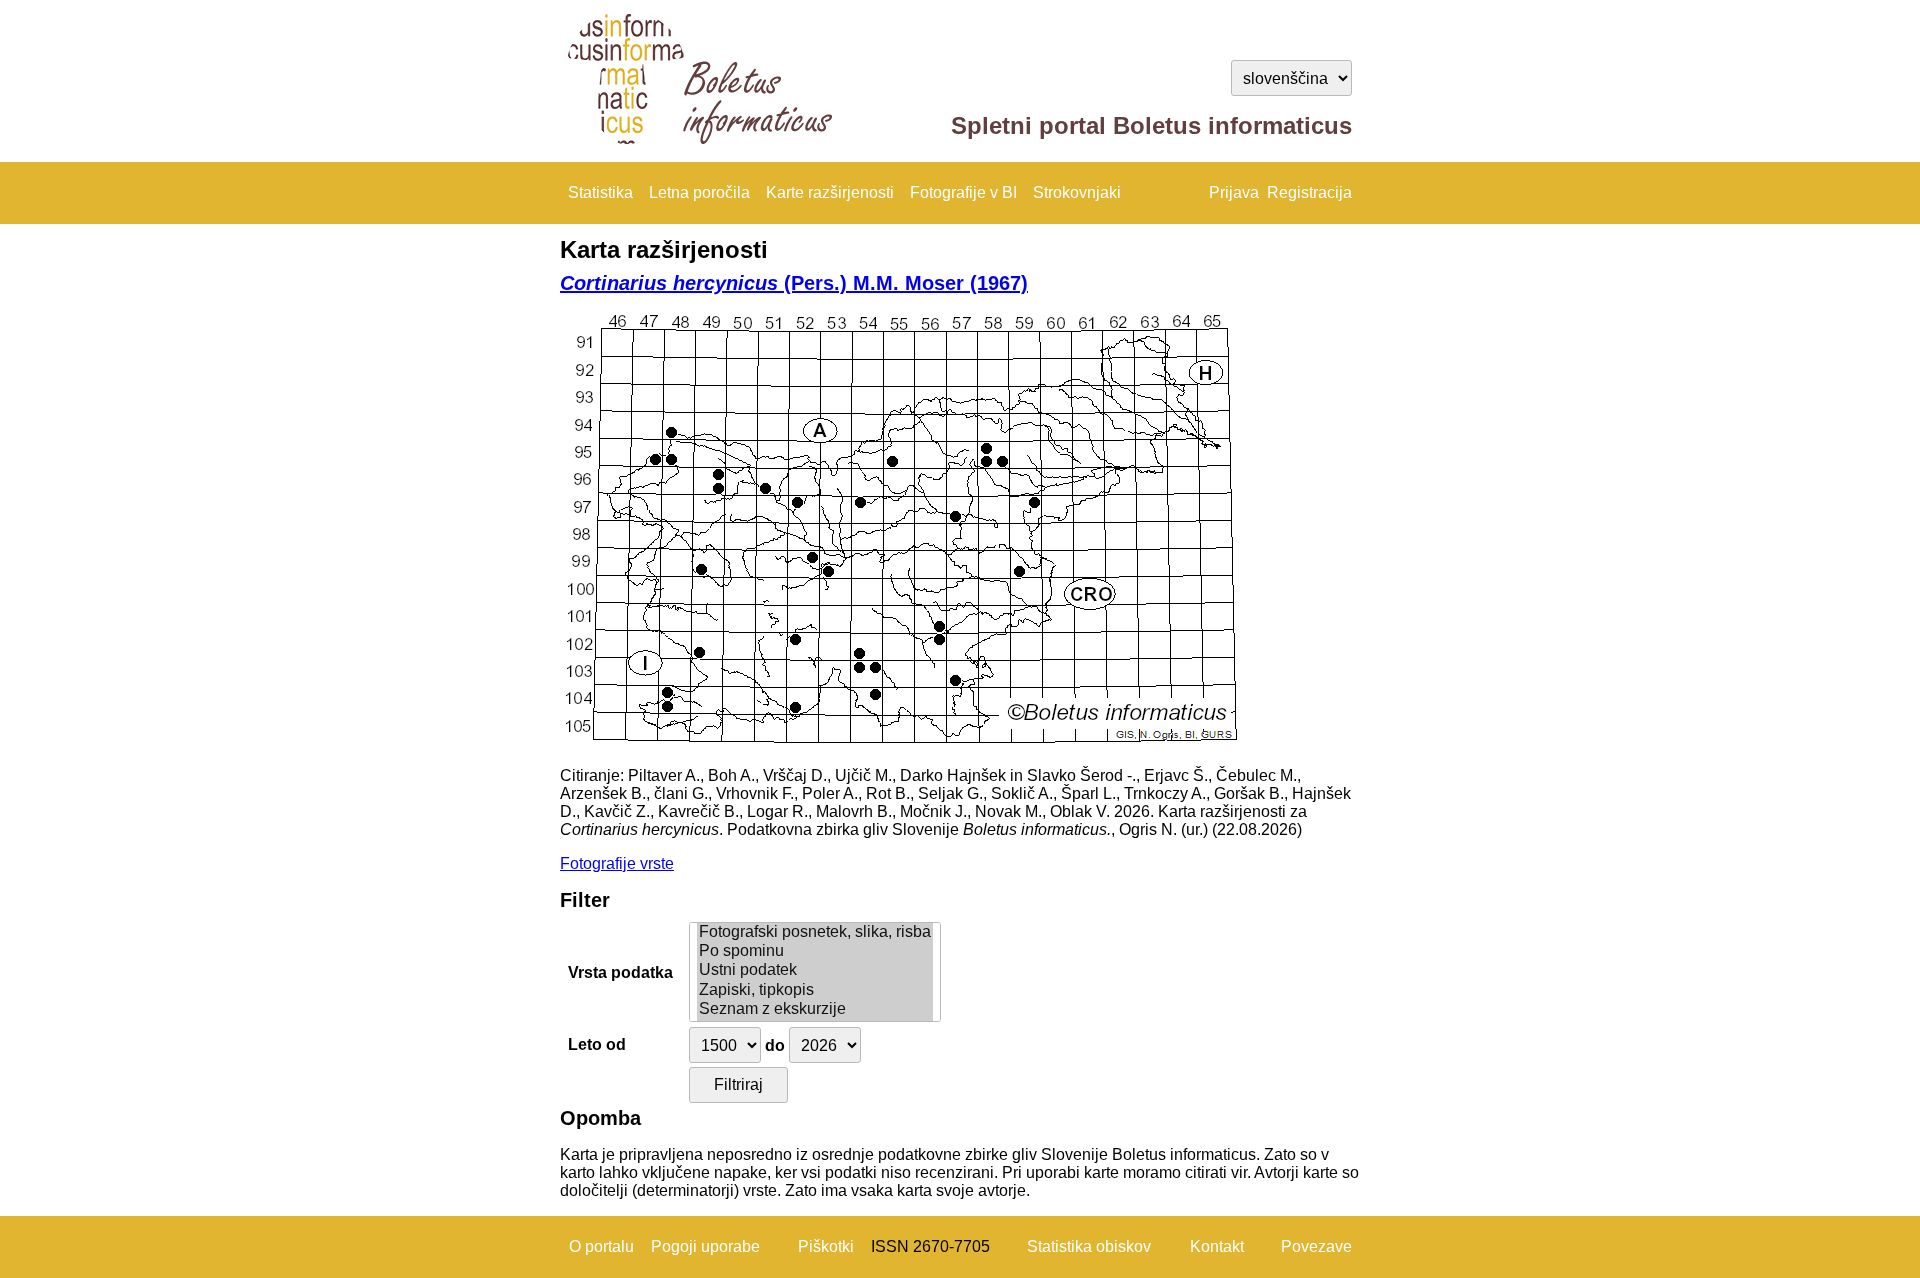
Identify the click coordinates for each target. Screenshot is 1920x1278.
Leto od (597, 1044)
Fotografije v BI (963, 192)
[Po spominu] (815, 951)
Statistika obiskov (1089, 1246)
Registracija (1309, 192)
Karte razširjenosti (830, 192)
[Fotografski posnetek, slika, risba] (815, 932)
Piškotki (826, 1246)
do (775, 1045)
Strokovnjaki (1077, 192)
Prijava (1234, 192)
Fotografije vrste (617, 863)
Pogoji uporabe (705, 1246)
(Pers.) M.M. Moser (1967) (794, 283)
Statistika (600, 192)
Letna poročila (699, 192)
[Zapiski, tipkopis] (815, 990)
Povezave (1316, 1246)
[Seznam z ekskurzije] (815, 1009)
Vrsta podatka (620, 972)
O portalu (601, 1246)
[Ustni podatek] (815, 970)
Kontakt (1217, 1246)
